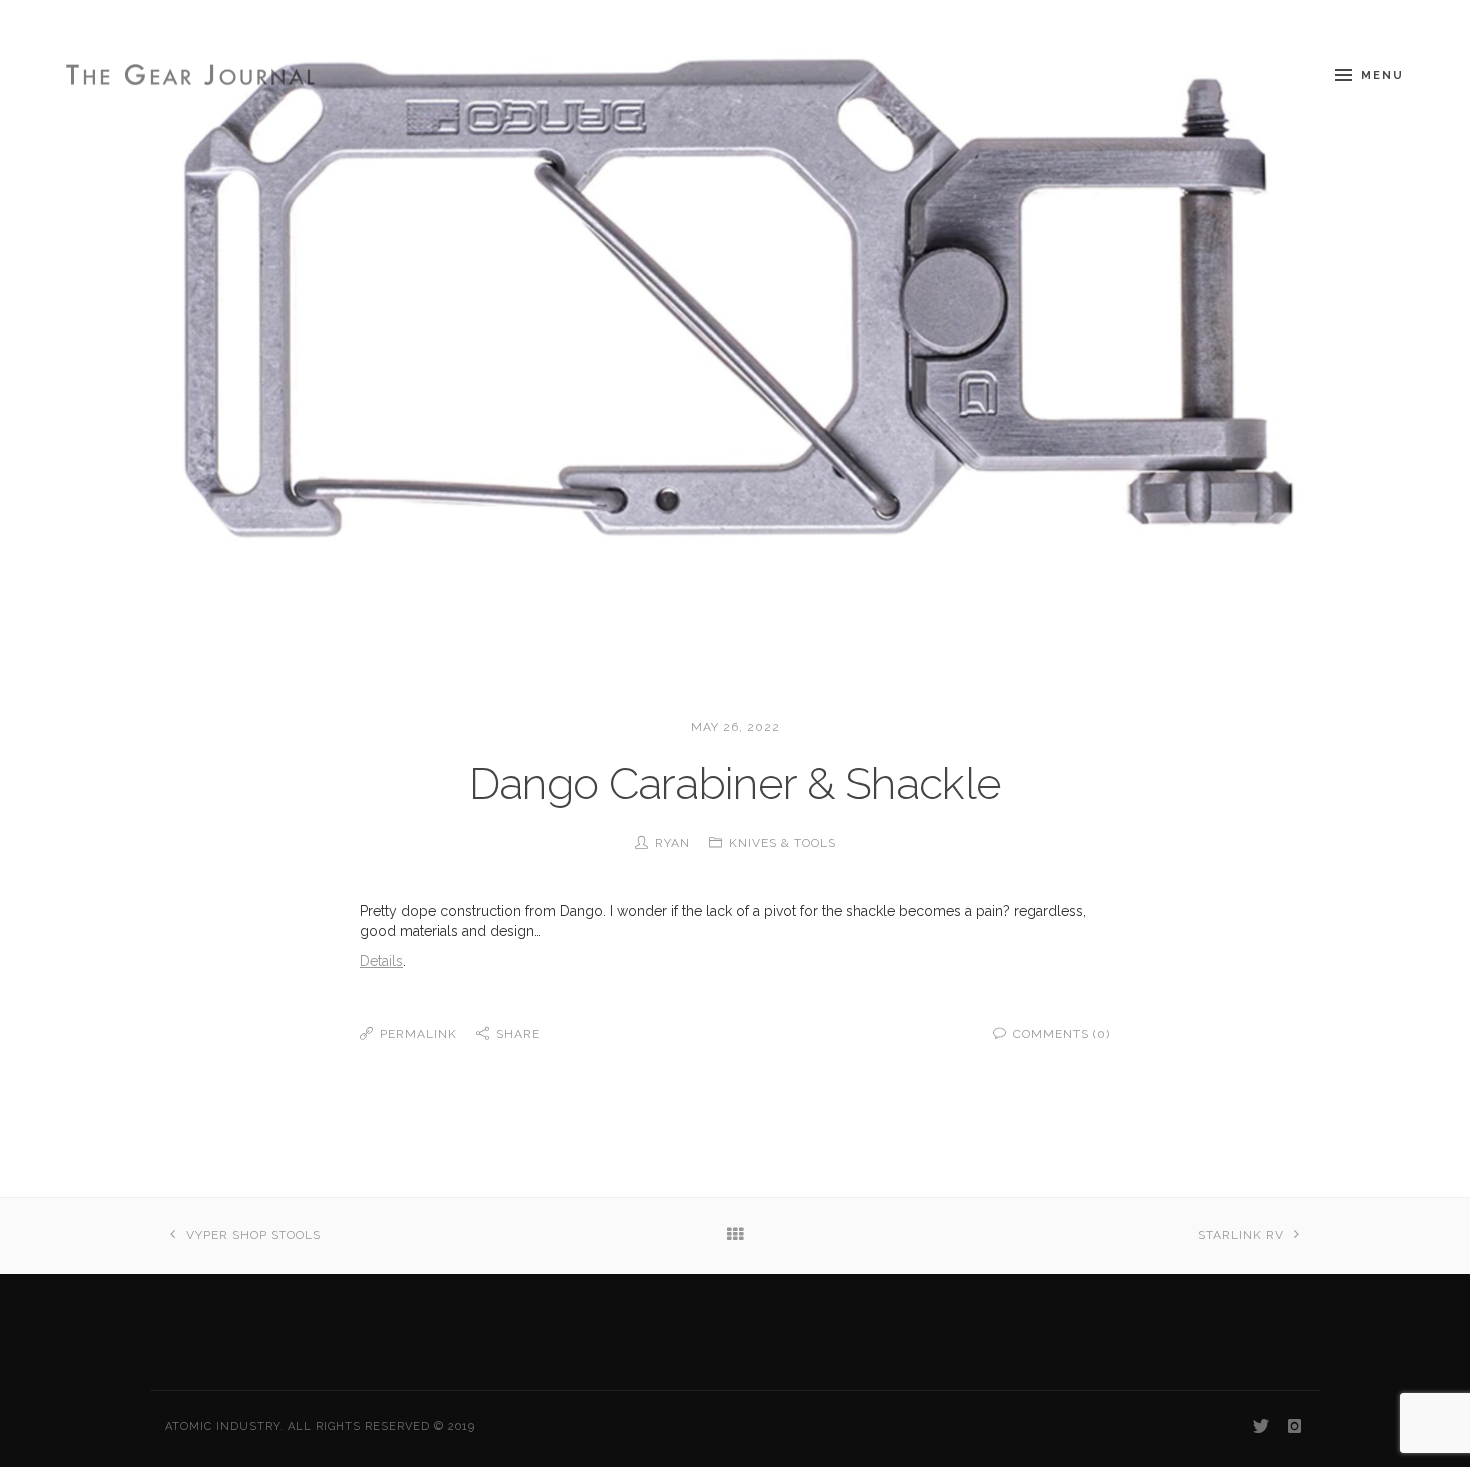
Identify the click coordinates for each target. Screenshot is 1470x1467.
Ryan (672, 843)
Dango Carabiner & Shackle (735, 783)
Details (381, 961)
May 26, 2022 (735, 727)
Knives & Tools (782, 843)
